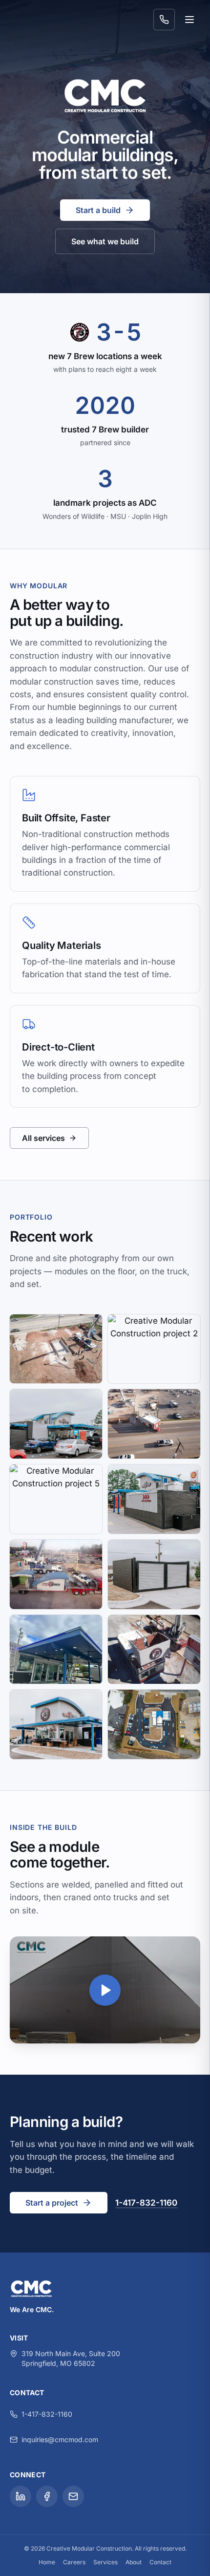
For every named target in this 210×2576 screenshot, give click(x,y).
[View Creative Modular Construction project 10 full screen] (154, 1650)
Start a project (52, 2203)
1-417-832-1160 (146, 2203)
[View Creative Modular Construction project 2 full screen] (154, 1349)
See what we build (105, 241)
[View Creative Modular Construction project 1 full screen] (56, 1349)
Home (47, 2562)
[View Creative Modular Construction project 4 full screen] (154, 1424)
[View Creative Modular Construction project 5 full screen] (56, 1499)
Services (105, 2562)
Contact (160, 2562)
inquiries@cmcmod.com (60, 2439)
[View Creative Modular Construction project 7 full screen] (56, 1574)
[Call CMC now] (164, 20)
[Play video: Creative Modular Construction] (105, 1990)
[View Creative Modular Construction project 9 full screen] (56, 1650)
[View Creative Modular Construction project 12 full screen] (154, 1724)
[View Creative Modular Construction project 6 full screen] (154, 1499)
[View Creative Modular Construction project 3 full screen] (56, 1424)
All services (43, 1138)
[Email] (73, 2496)
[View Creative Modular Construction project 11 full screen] (56, 1724)
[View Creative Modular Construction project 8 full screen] (154, 1574)
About (134, 2562)
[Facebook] (47, 2496)
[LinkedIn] (21, 2496)
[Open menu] (189, 20)
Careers (74, 2562)
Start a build (98, 210)
